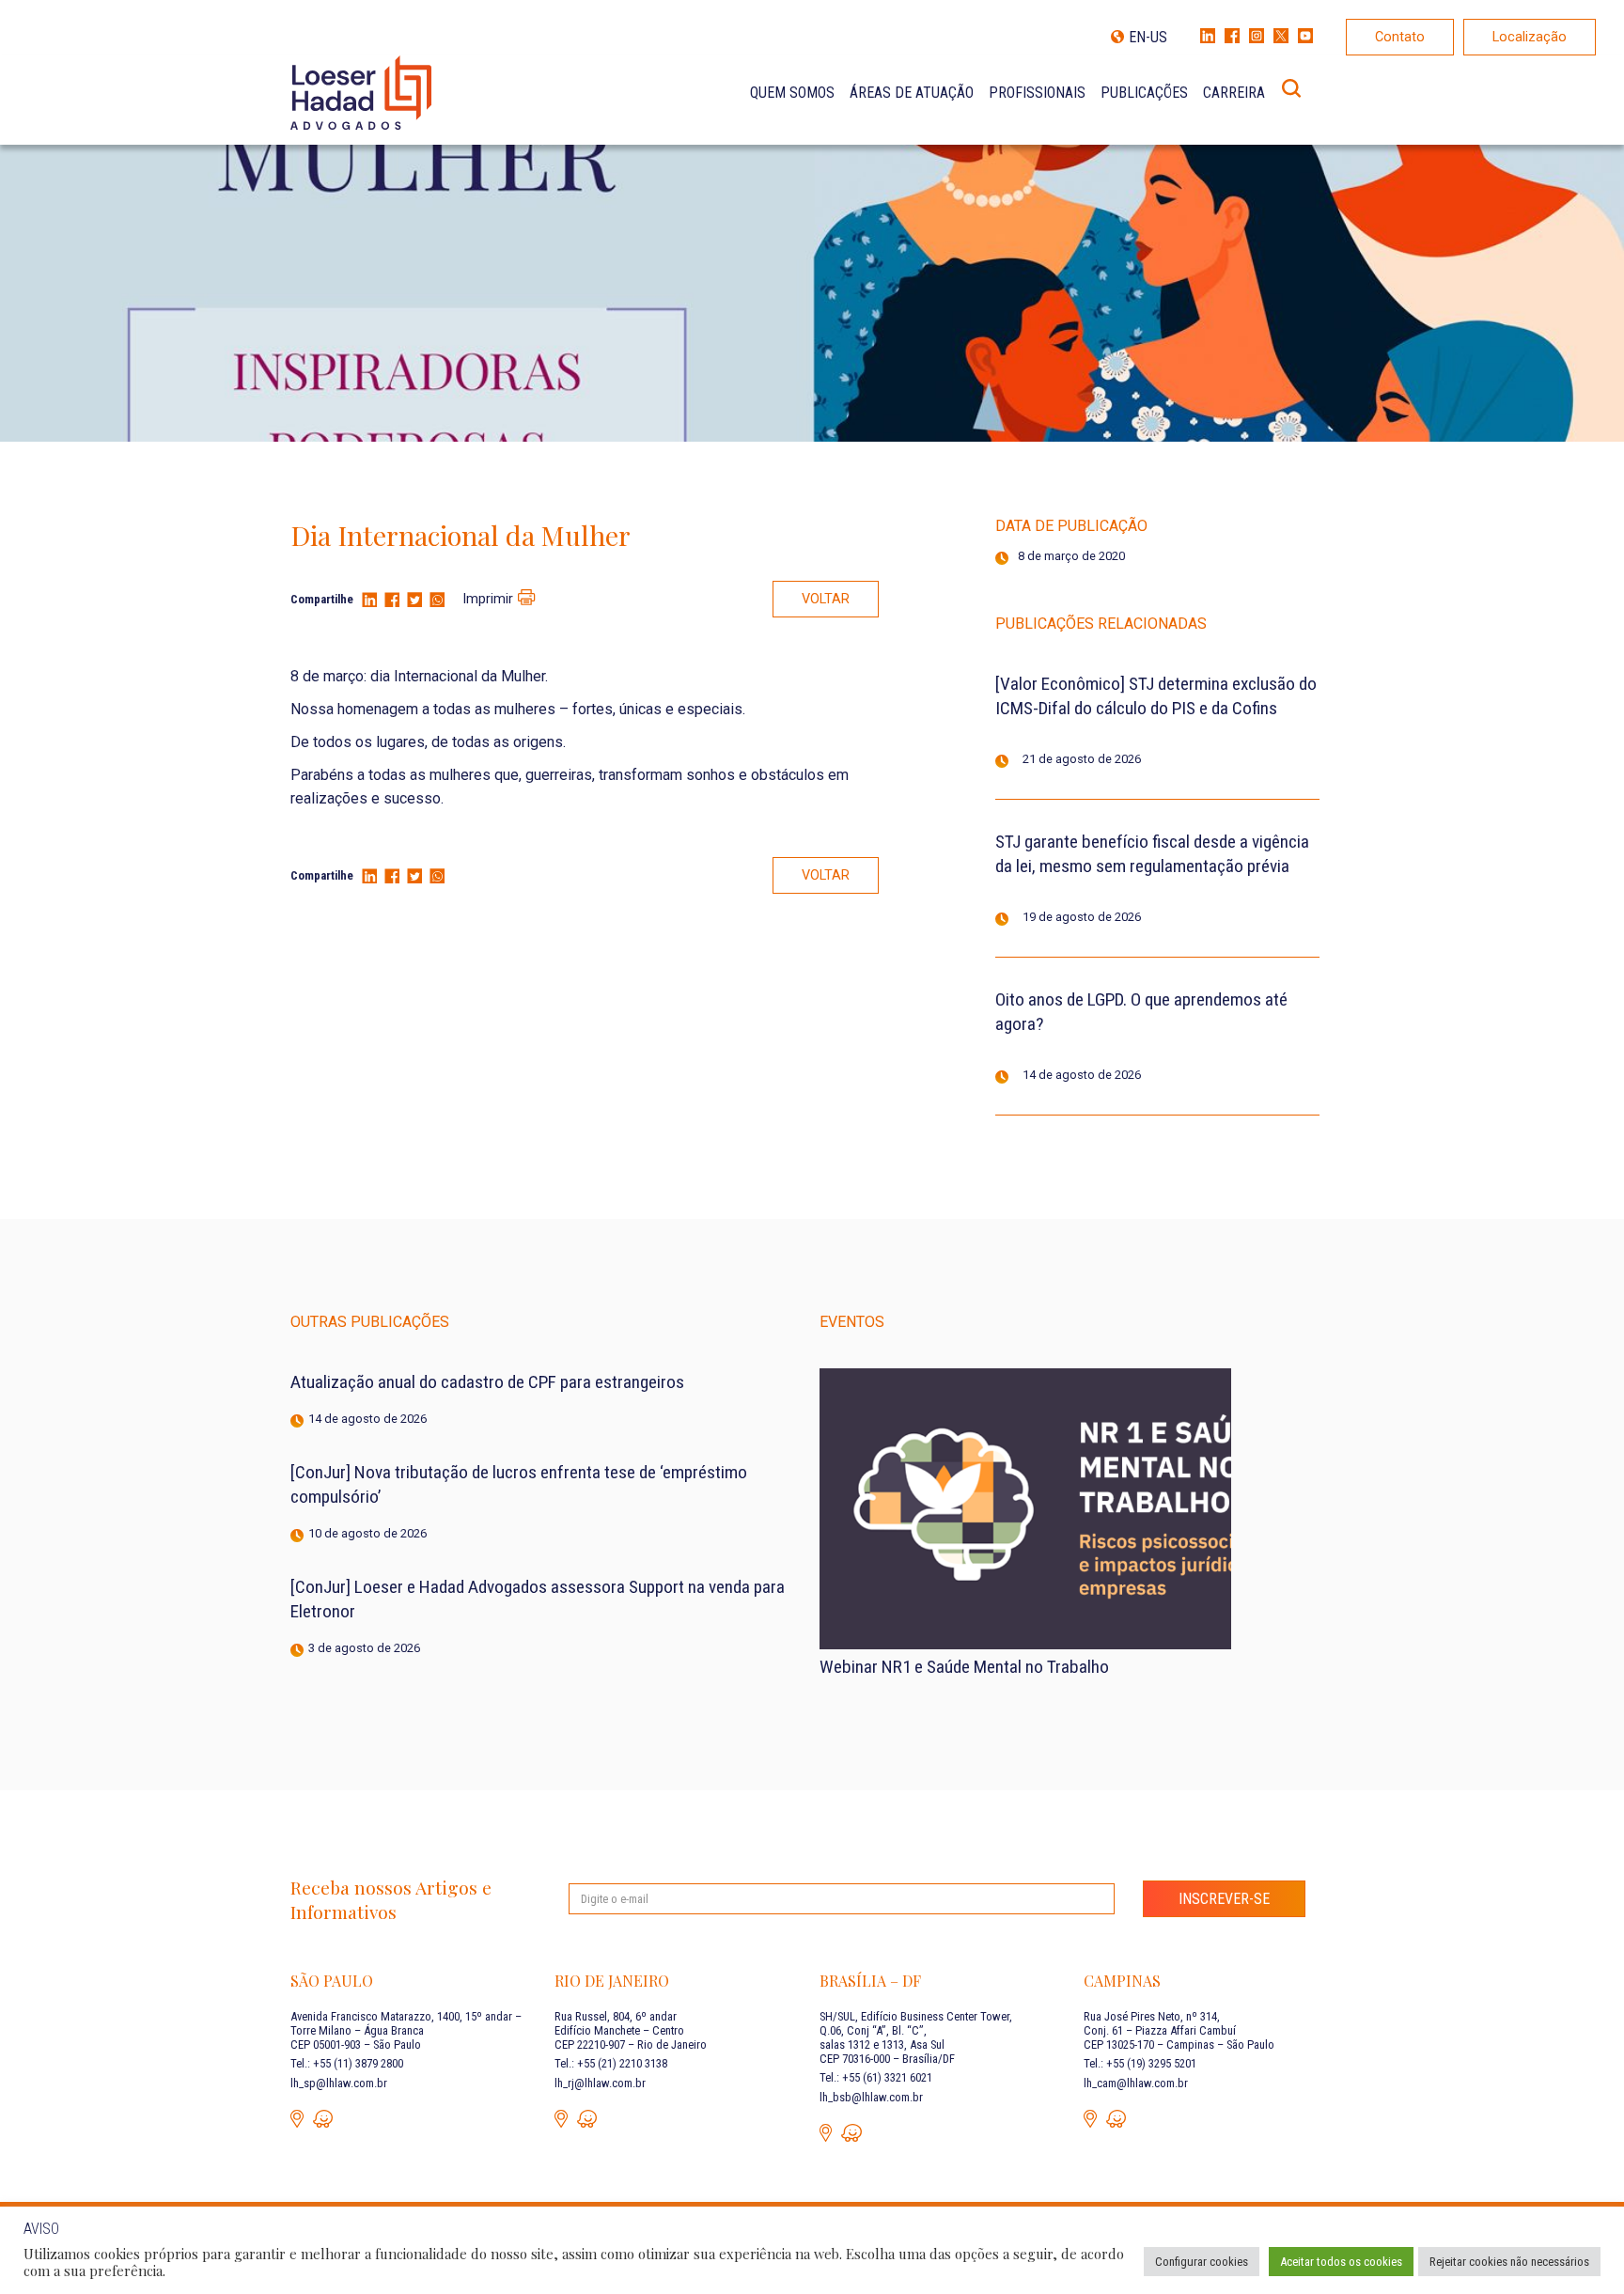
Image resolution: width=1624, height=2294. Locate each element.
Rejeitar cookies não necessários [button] (1509, 2262)
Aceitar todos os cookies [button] (1341, 2262)
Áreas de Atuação (912, 93)
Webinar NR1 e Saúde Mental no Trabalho (964, 1667)
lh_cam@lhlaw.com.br (1136, 2083)
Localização (1530, 37)
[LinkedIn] (369, 601)
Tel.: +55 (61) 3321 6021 (876, 2077)
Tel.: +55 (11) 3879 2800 (347, 2063)
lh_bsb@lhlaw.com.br (871, 2097)
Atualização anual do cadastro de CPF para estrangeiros (487, 1382)
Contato (1400, 37)
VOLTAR (826, 599)
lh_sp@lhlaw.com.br (339, 2083)
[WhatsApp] (437, 601)
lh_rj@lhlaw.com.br (600, 2083)
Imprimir (488, 599)
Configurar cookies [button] (1202, 2262)
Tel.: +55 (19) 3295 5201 (1140, 2063)
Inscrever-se (1224, 1899)
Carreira (1234, 93)
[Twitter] (414, 601)
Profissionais (1037, 93)
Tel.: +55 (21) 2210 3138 (611, 2063)
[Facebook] (392, 601)
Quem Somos (792, 93)
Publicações (1144, 93)
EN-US (1148, 37)
